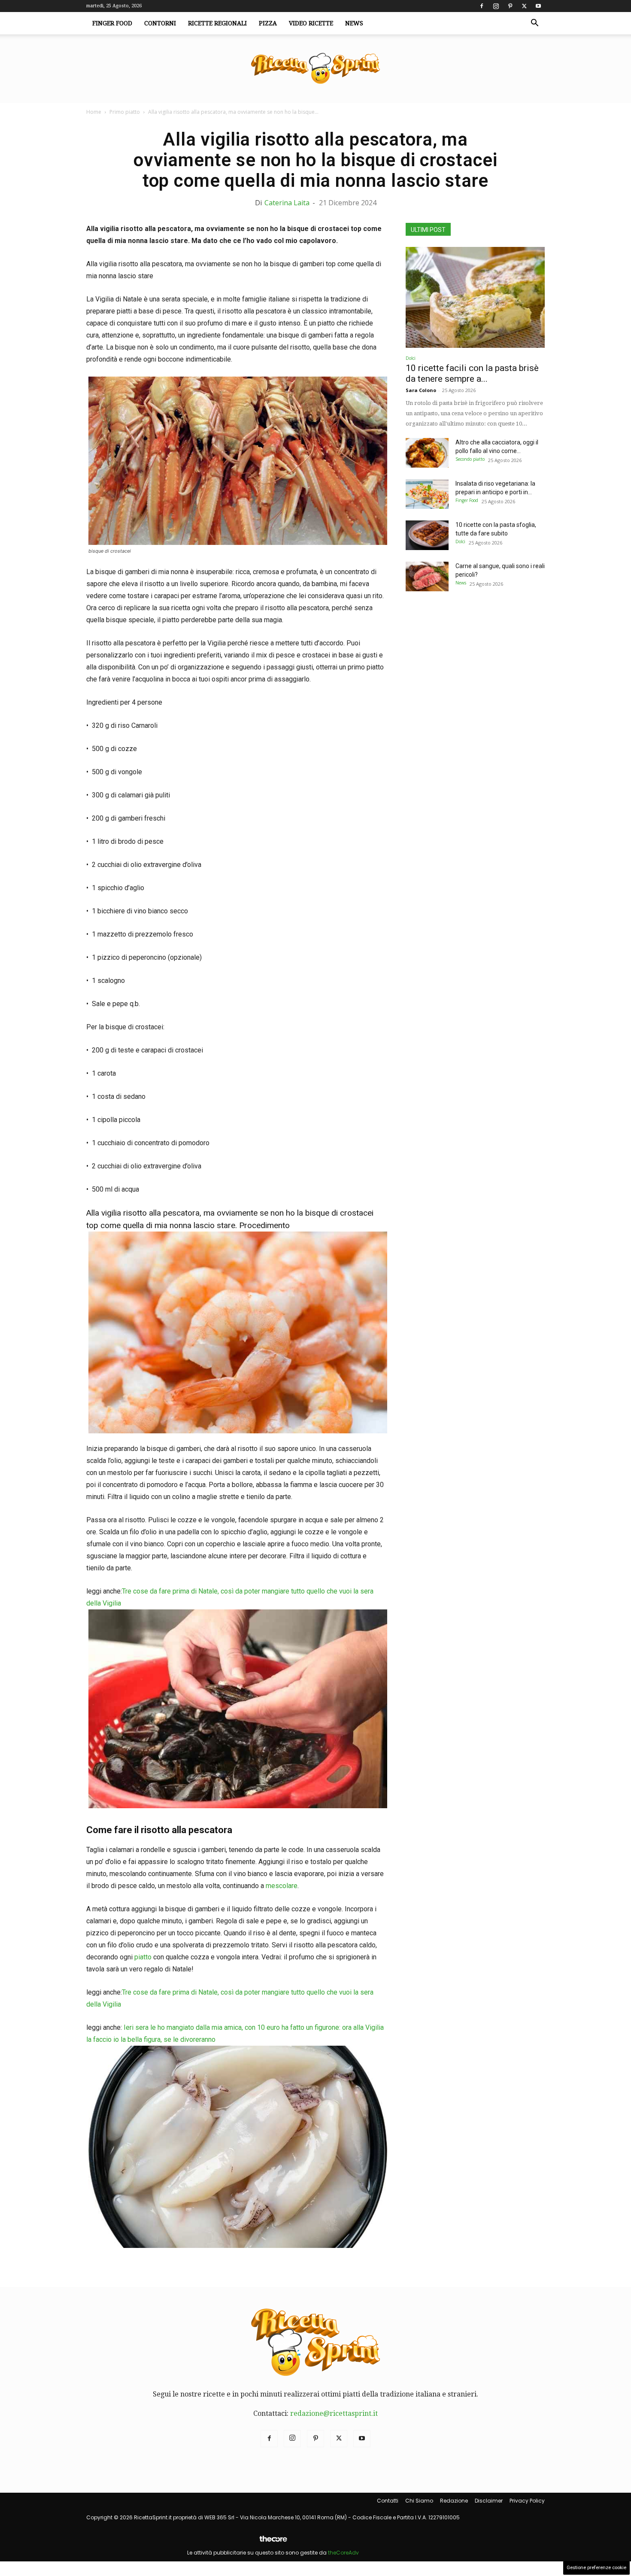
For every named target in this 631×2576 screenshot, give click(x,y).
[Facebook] (482, 6)
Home (94, 112)
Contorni (160, 23)
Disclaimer (489, 2501)
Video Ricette (311, 23)
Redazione (454, 2501)
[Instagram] (496, 6)
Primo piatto (125, 112)
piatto (143, 1957)
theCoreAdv (343, 2553)
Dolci (411, 358)
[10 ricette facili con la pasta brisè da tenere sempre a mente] (475, 297)
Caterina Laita (287, 203)
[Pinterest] (510, 6)
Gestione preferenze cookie (596, 2568)
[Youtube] (538, 6)
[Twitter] (524, 6)
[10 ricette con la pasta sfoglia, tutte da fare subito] (427, 535)
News (354, 23)
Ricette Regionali (217, 23)
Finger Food (112, 23)
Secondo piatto (470, 459)
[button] (534, 24)
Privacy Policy (527, 2501)
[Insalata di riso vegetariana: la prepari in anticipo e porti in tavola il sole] (427, 494)
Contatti (388, 2501)
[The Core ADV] (273, 2542)
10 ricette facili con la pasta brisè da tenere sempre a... (472, 373)
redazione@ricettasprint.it (334, 2413)
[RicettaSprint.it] (315, 69)
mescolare (282, 1886)
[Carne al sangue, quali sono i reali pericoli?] (427, 576)
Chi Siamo (419, 2501)
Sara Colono (421, 390)
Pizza (268, 23)
